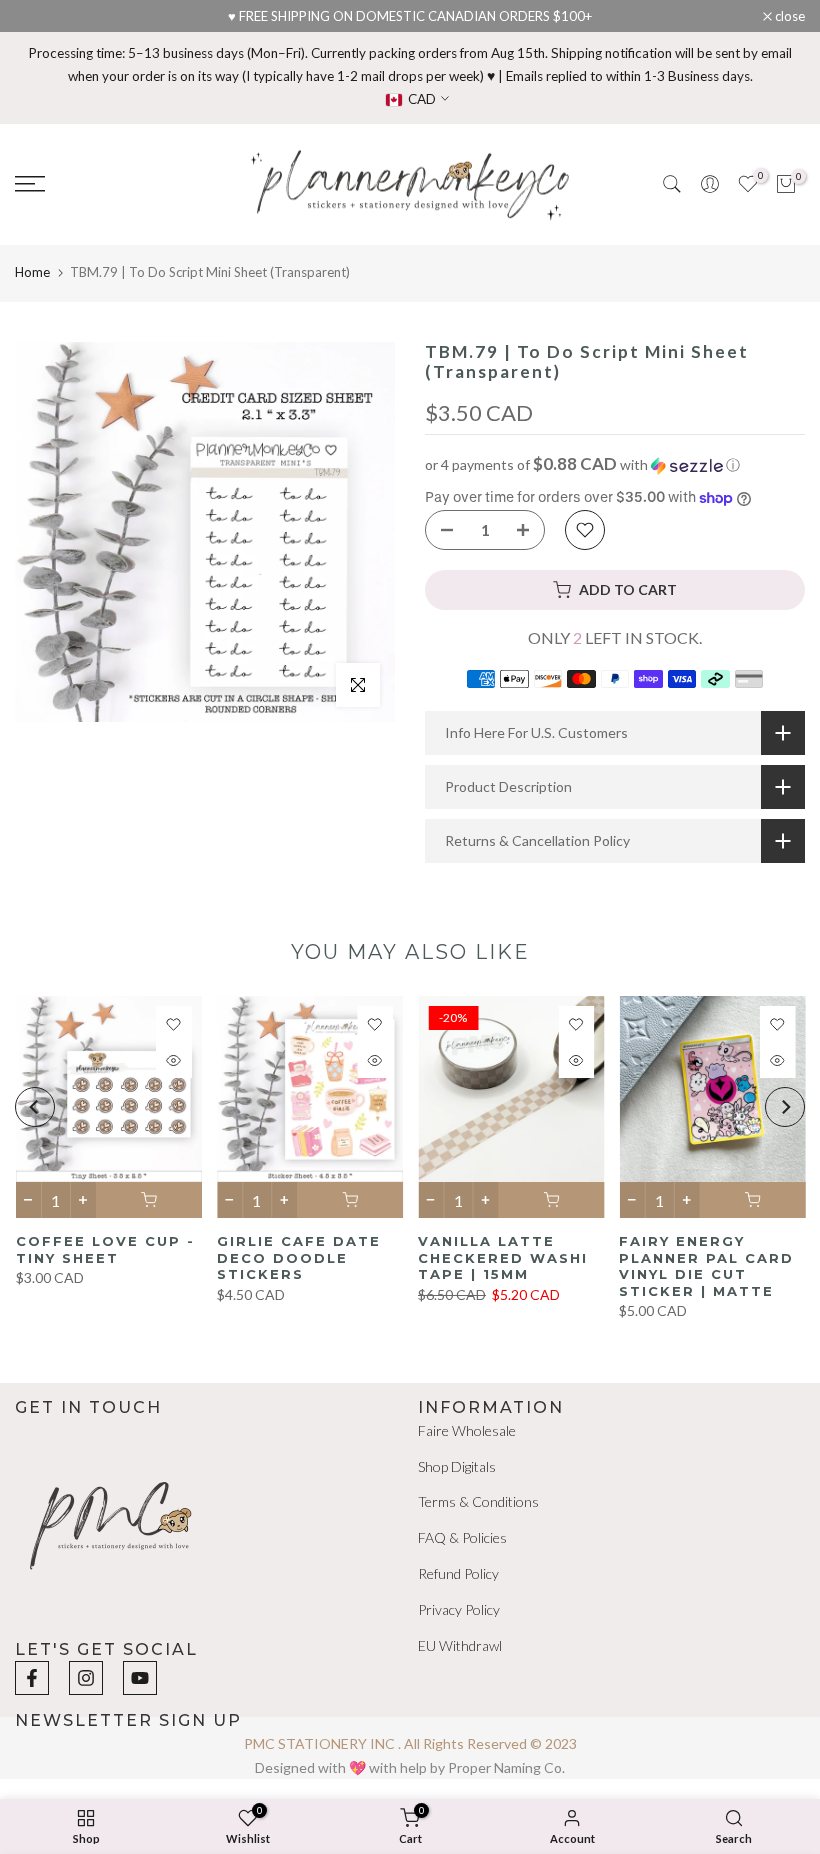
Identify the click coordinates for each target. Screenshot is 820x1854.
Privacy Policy (459, 1609)
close (40, 16)
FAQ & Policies (462, 1537)
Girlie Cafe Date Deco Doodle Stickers (298, 1257)
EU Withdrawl (460, 1645)
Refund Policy (458, 1573)
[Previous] (35, 1107)
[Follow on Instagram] (86, 1678)
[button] (615, 465)
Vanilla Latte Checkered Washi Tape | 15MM (503, 1257)
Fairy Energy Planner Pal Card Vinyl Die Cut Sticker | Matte (706, 1266)
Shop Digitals (457, 1466)
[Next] (785, 1107)
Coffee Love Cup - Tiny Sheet (104, 1249)
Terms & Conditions (478, 1501)
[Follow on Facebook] (32, 1678)
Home (32, 272)
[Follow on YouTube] (140, 1678)
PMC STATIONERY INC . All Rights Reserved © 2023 (410, 1743)
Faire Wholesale (467, 1430)
